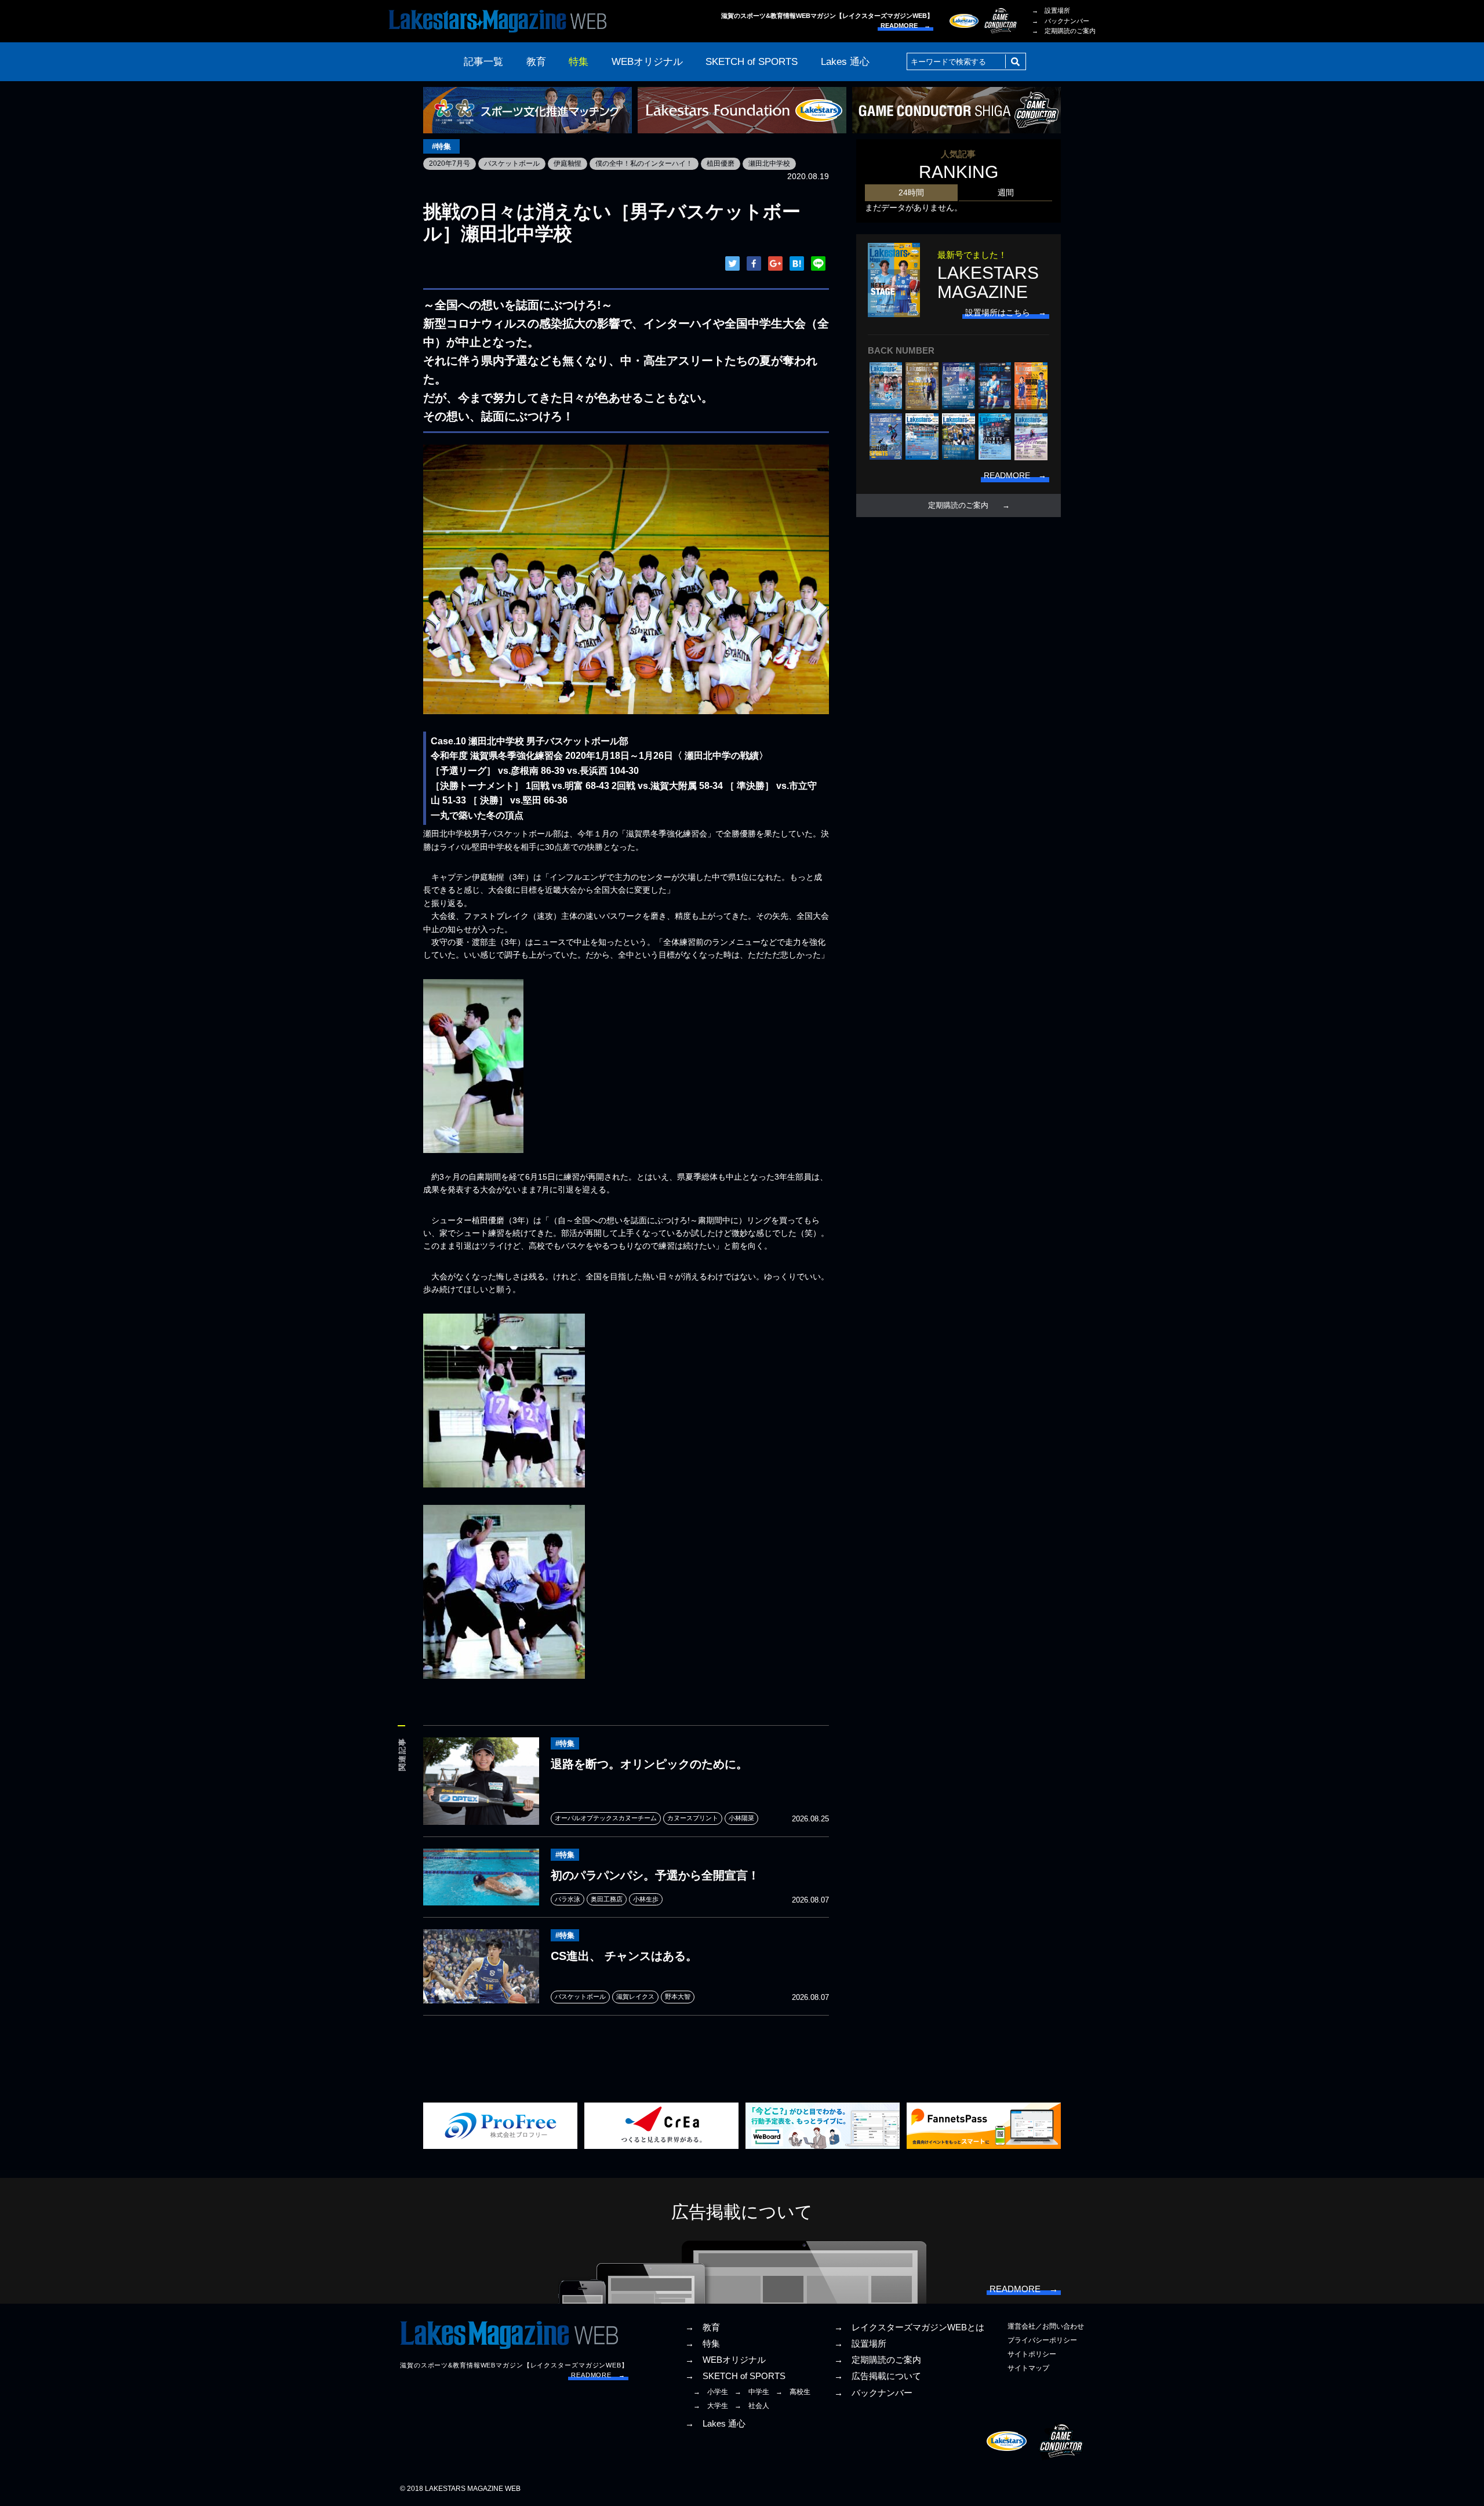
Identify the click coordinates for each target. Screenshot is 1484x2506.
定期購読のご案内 (958, 505)
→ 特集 (703, 2344)
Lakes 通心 (845, 62)
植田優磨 (721, 163)
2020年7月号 (450, 163)
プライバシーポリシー (1042, 2340)
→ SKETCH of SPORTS (735, 2376)
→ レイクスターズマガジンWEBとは (909, 2327)
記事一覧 (483, 62)
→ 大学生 (711, 2406)
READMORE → (905, 26)
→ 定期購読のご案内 (1064, 31)
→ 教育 (703, 2327)
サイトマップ (1028, 2368)
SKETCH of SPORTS (752, 62)
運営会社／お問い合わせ (1046, 2326)
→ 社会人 (752, 2406)
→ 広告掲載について (878, 2376)
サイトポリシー (1032, 2354)
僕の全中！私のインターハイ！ (644, 163)
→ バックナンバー (1061, 21)
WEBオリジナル (647, 62)
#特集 (441, 146)
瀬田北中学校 (769, 163)
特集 (579, 62)
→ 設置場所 (1051, 10)
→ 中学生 (752, 2392)
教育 (536, 62)
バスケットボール (512, 163)
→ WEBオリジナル (725, 2360)
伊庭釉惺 (568, 163)
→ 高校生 (793, 2392)
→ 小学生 (711, 2392)
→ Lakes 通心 (715, 2424)
